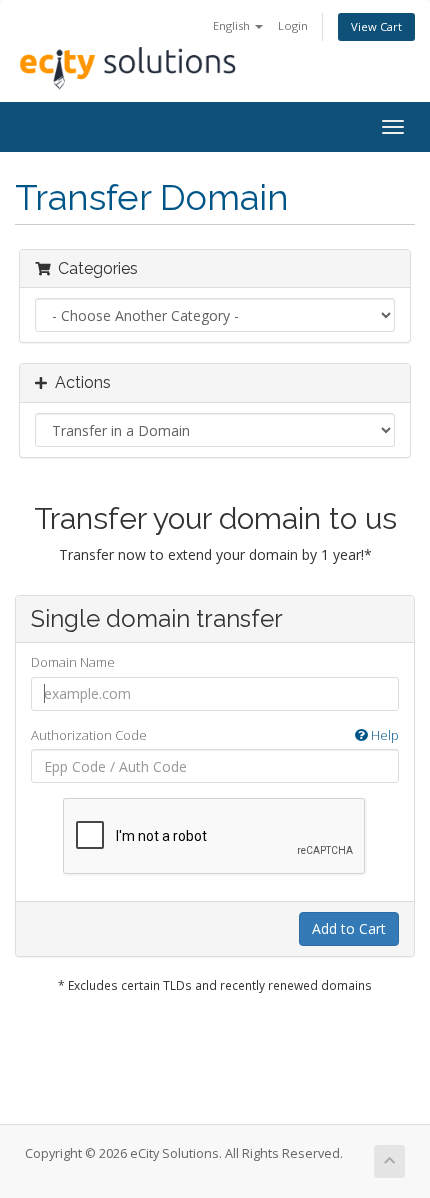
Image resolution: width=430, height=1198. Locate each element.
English (233, 25)
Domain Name (73, 662)
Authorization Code (215, 735)
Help (383, 735)
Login (293, 25)
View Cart (376, 26)
